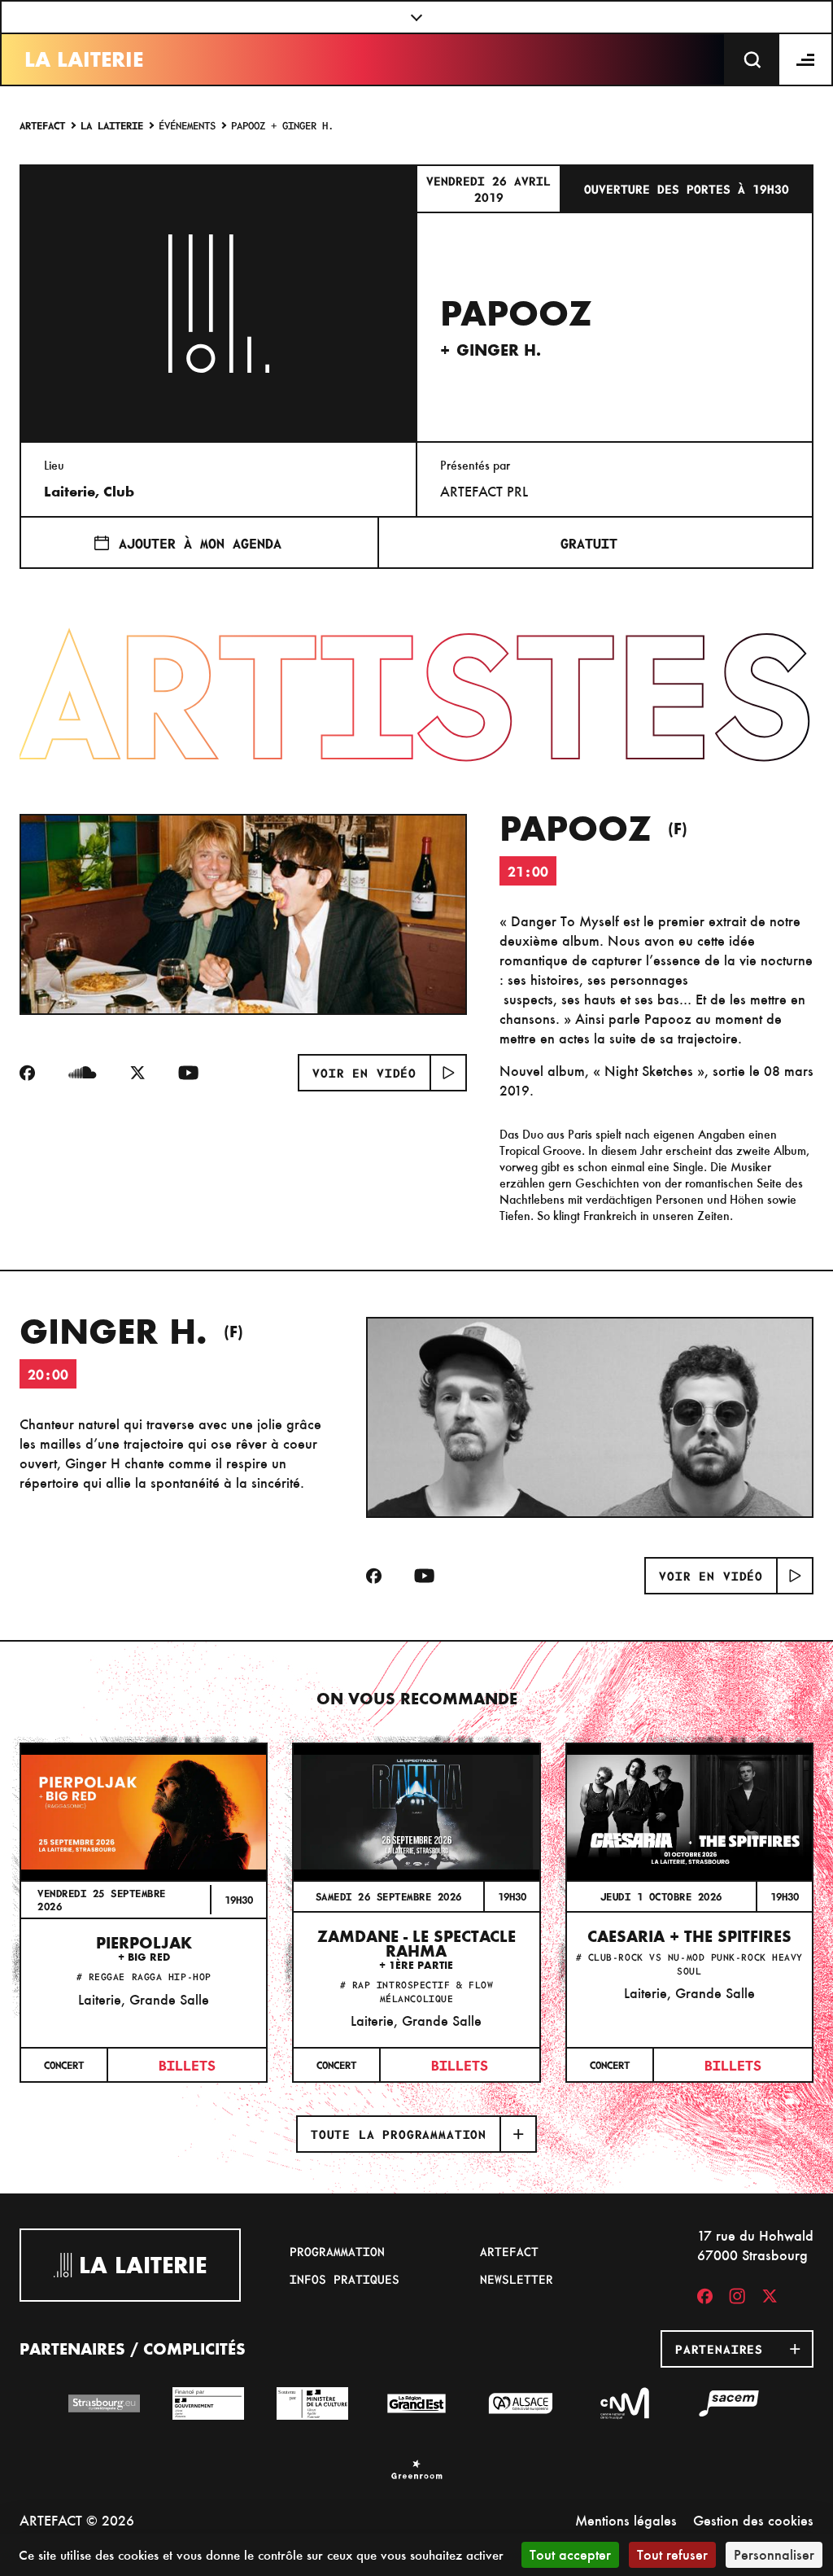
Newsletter (517, 2279)
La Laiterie (84, 59)
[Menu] (806, 59)
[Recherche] (752, 59)
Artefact (42, 125)
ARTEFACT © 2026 (77, 2520)
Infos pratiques (345, 2279)
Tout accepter (570, 2554)
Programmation (337, 2251)
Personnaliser (774, 2554)
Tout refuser (672, 2554)
